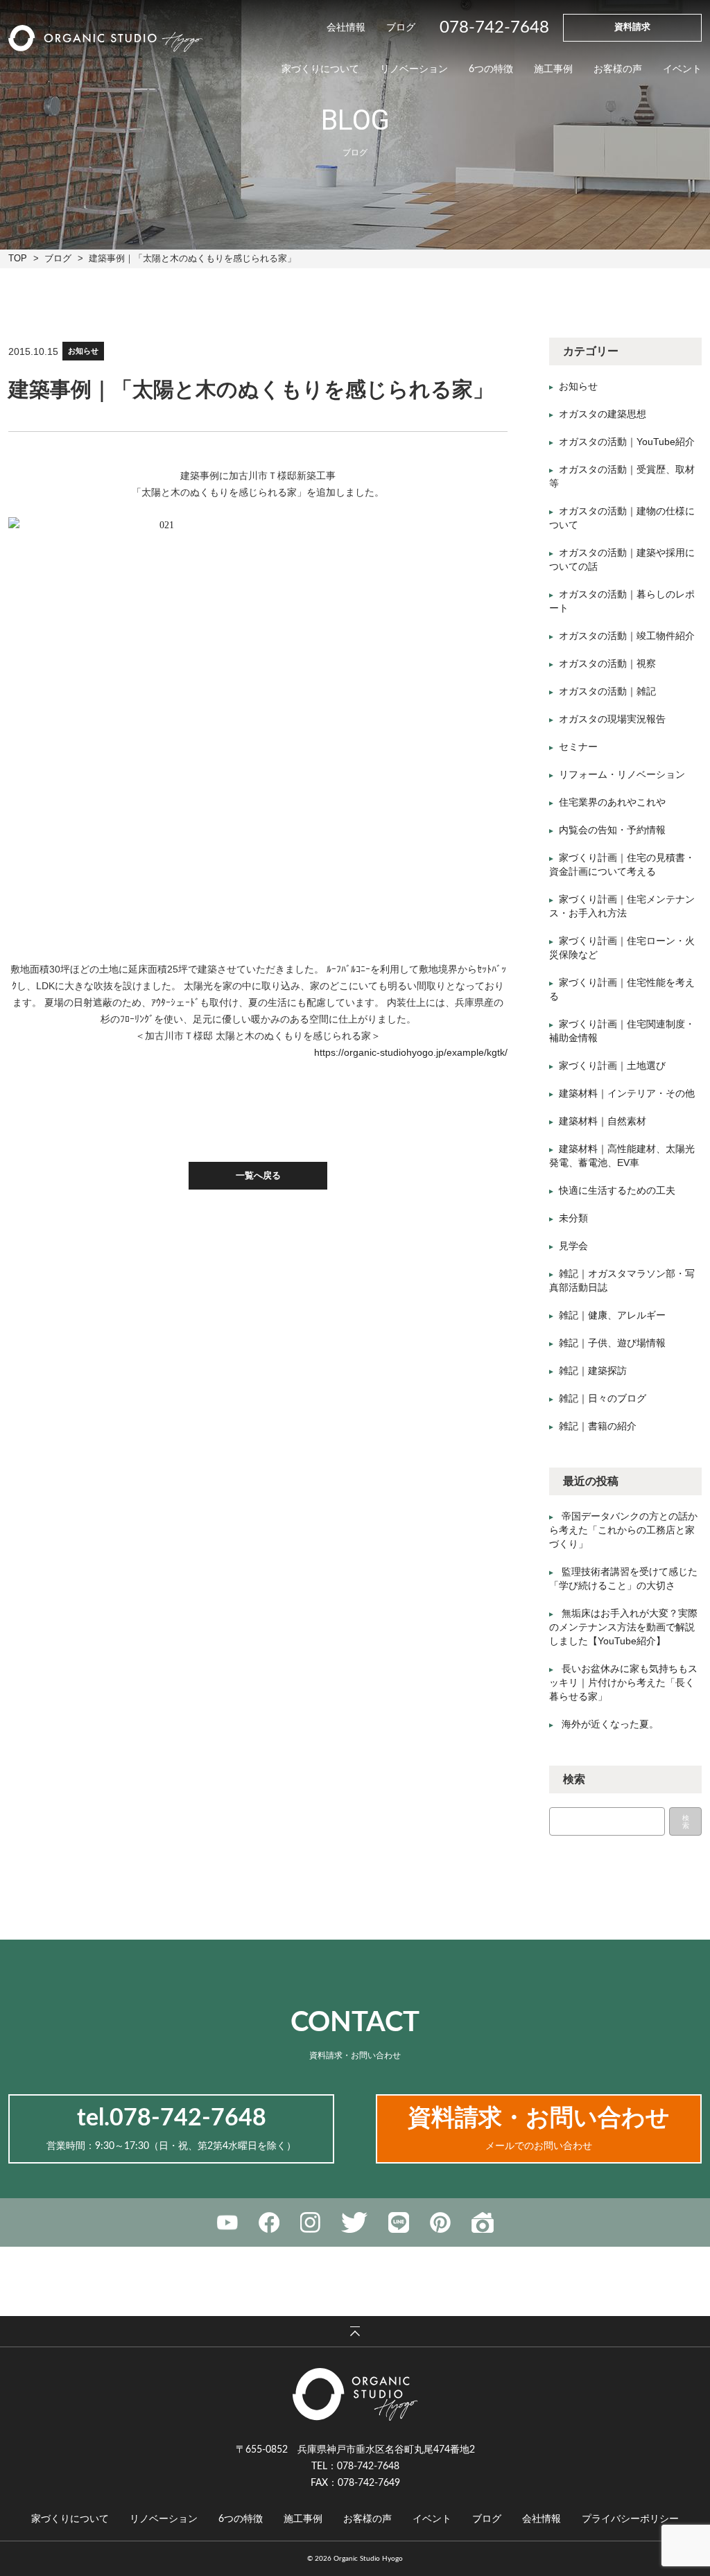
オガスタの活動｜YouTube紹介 (627, 442)
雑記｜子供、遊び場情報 (612, 1343)
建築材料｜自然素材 (603, 1121)
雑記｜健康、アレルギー (612, 1315)
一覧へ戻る (258, 1175)
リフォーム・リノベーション (622, 774)
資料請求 (632, 27)
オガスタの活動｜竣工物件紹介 (627, 636)
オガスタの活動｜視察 (607, 663)
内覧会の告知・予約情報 (612, 830)
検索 (686, 1822)
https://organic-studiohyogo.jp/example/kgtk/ (411, 1052)
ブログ (58, 258)
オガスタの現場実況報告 (612, 719)
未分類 (573, 1218)
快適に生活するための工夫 (617, 1190)
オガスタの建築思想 (603, 414)
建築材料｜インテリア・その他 (627, 1093)
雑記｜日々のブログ (603, 1398)
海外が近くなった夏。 (610, 1724)
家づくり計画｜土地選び (612, 1065)
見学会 (573, 1246)
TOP (18, 258)
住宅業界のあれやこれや (612, 802)
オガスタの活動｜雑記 (607, 691)
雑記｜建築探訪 (593, 1370)
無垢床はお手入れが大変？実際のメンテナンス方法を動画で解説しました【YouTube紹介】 (623, 1627)
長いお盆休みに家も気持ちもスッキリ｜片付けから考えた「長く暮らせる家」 (623, 1682)
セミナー (578, 747)
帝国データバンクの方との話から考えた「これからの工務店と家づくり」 (623, 1530)
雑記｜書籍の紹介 (598, 1426)
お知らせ (83, 351)
